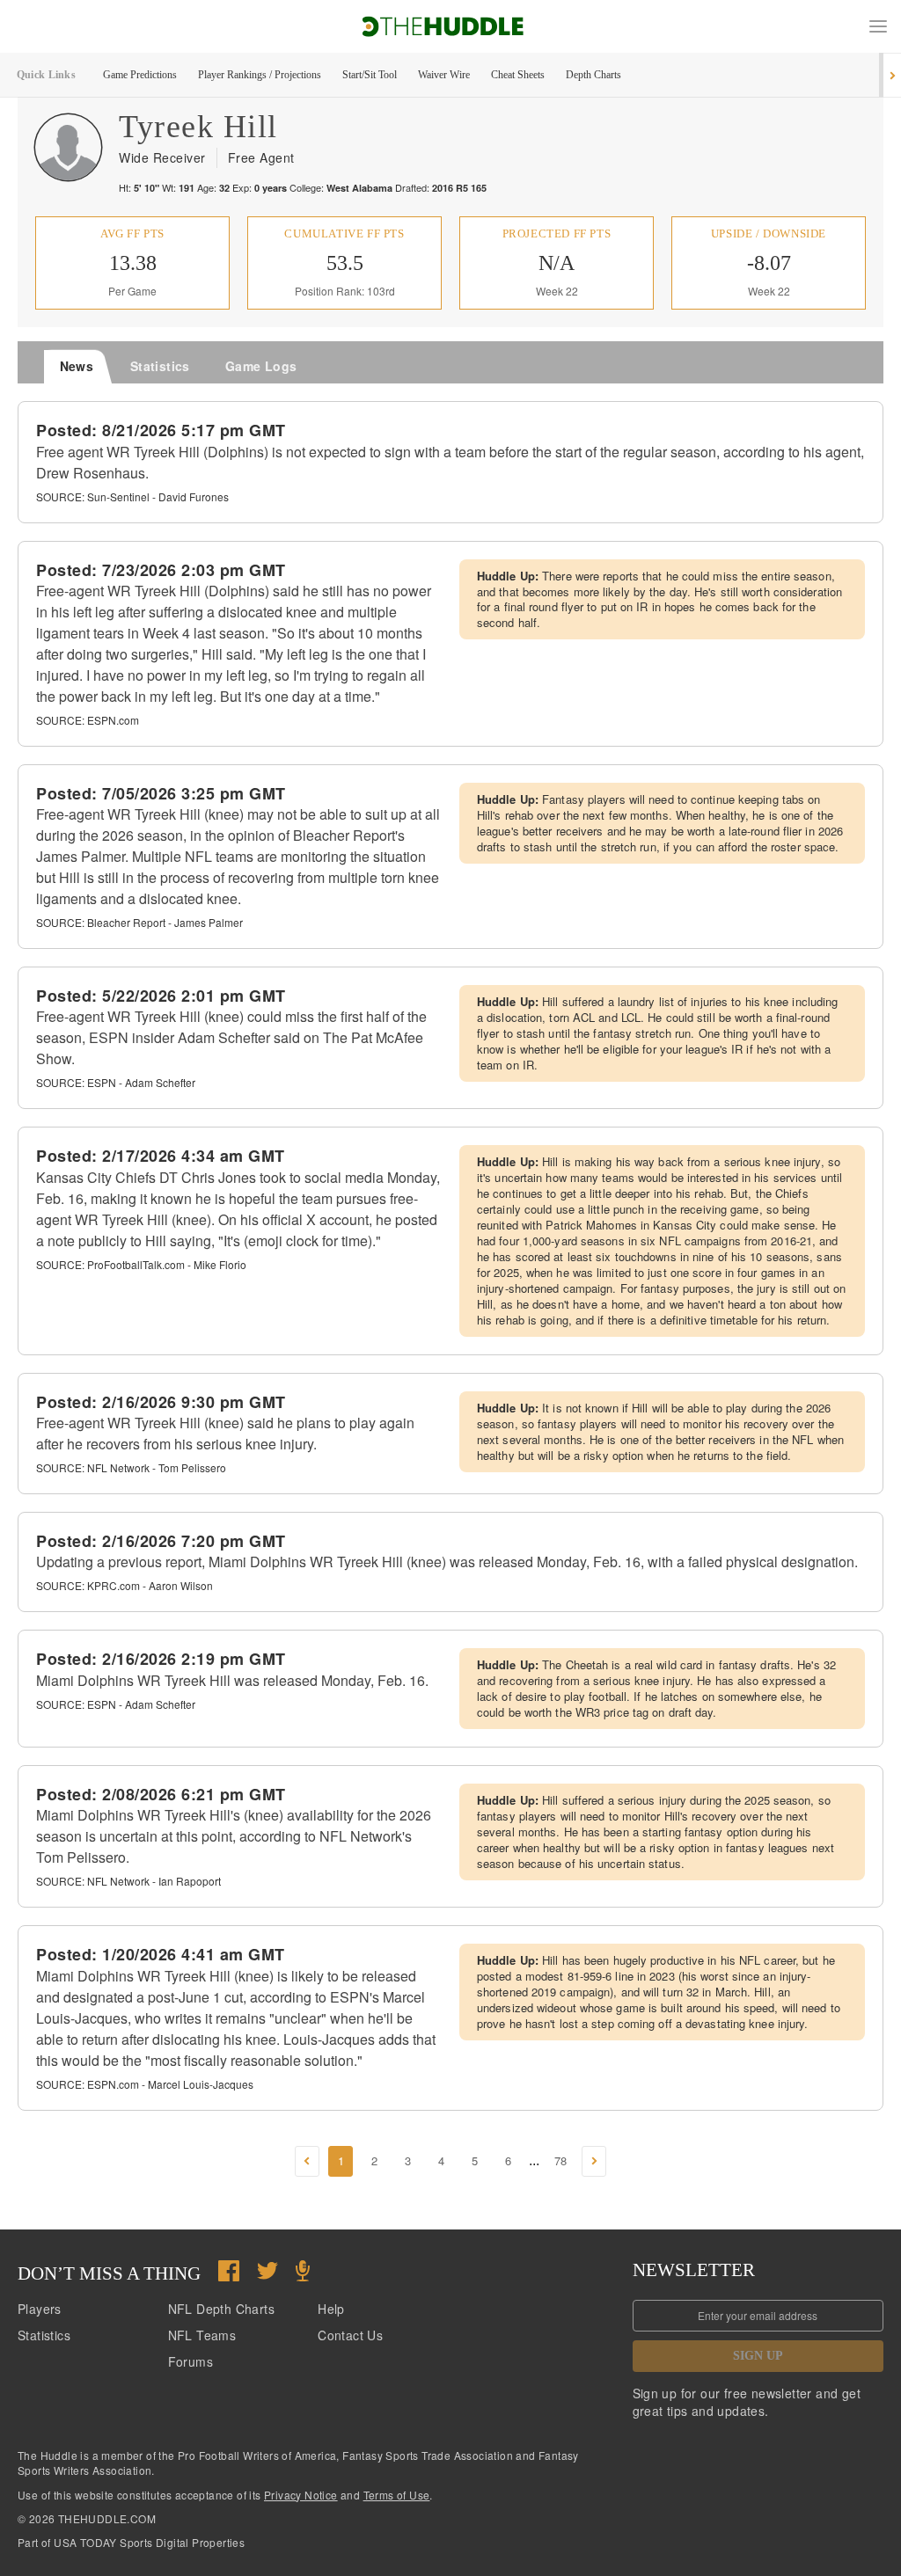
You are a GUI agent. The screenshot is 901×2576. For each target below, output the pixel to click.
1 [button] (341, 2160)
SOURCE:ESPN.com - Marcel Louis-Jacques (145, 2084)
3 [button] (408, 2160)
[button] (878, 26)
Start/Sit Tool (370, 75)
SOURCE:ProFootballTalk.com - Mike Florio (141, 1264)
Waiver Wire (444, 75)
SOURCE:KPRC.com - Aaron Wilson (125, 1585)
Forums (190, 2361)
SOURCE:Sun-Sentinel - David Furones (132, 496)
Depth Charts (593, 75)
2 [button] (374, 2160)
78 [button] (560, 2160)
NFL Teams (202, 2335)
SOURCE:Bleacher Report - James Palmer (139, 922)
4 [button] (441, 2160)
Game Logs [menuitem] (261, 366)
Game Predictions (140, 75)
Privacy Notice (301, 2495)
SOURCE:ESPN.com (88, 720)
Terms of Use (397, 2495)
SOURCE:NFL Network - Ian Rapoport (128, 1881)
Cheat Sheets (518, 75)
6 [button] (508, 2160)
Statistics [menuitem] (160, 366)
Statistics (44, 2335)
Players (40, 2309)
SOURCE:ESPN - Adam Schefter (116, 1082)
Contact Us (350, 2335)
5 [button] (475, 2160)
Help (331, 2309)
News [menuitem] (77, 366)
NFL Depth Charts (221, 2309)
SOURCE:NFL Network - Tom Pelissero (131, 1467)
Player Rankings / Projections (260, 75)
